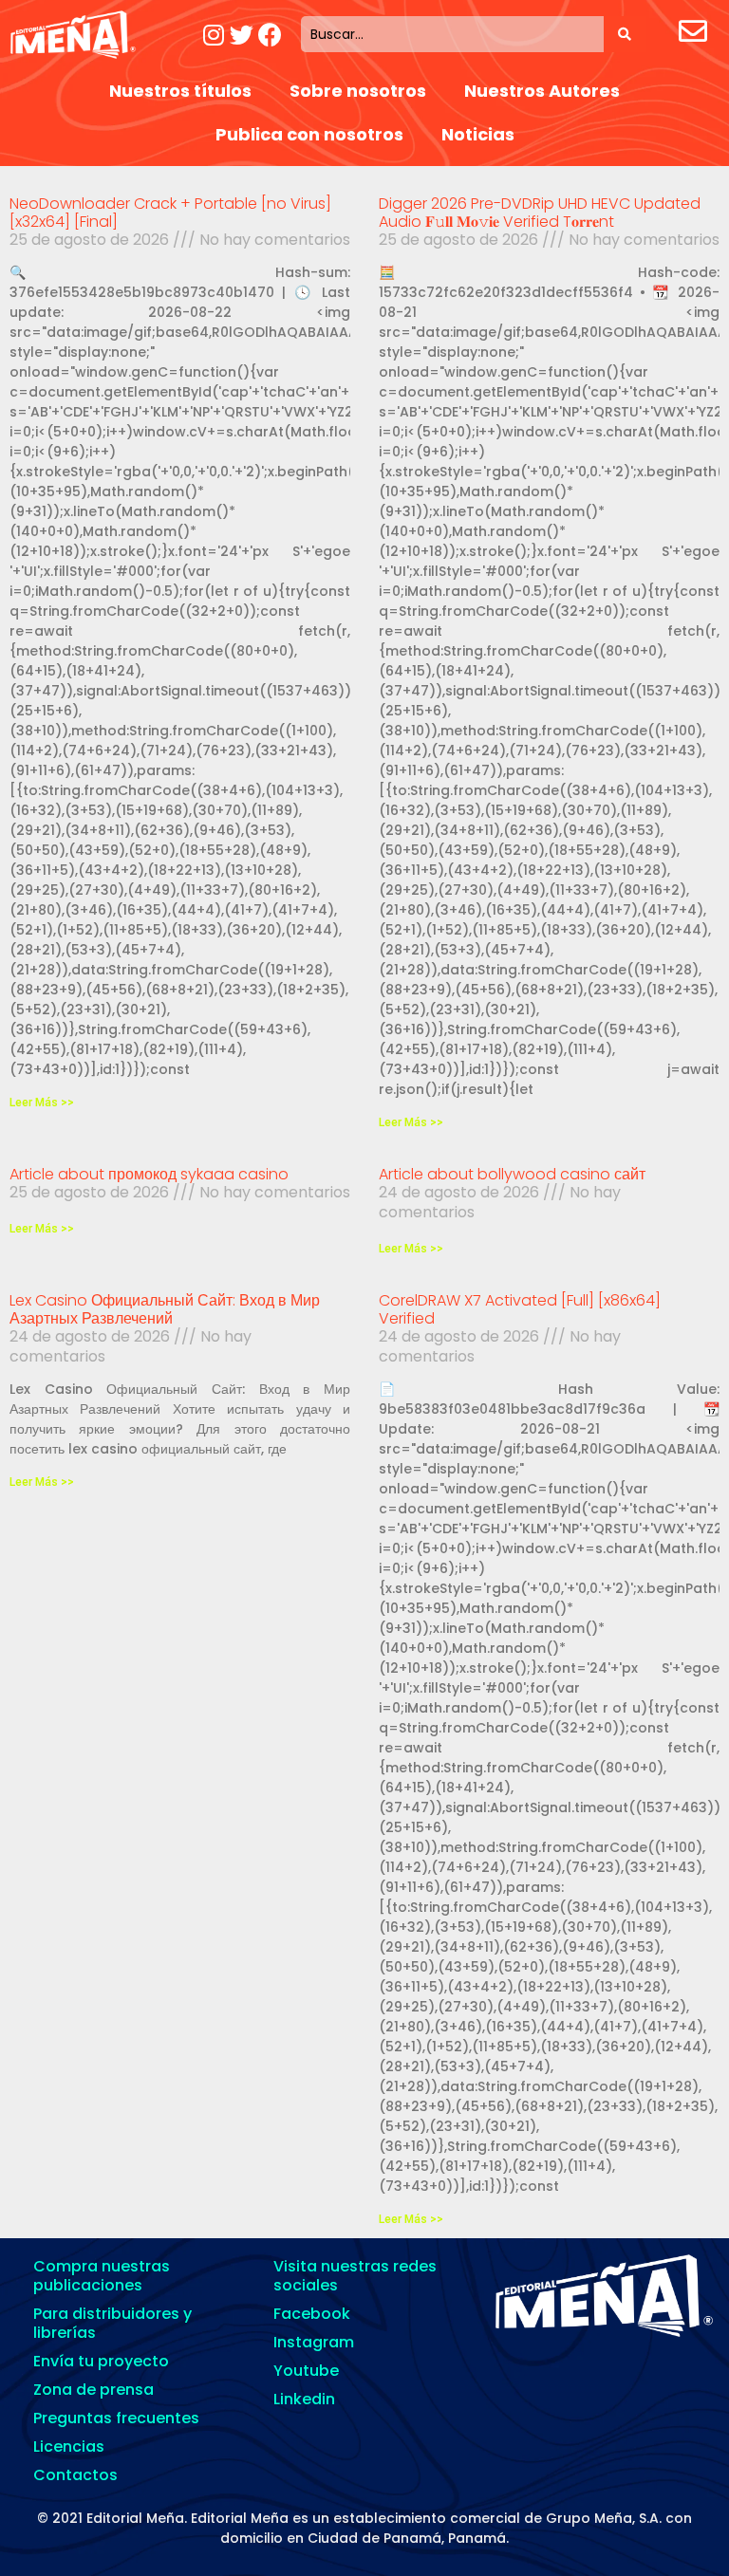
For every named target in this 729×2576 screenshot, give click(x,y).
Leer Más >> (42, 1103)
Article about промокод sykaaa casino (149, 1174)
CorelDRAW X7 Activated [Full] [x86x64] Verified (520, 1309)
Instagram (314, 2342)
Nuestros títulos (180, 91)
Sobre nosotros (358, 91)
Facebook (312, 2314)
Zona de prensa (93, 2390)
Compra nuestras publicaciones (102, 2276)
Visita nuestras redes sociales (355, 2276)
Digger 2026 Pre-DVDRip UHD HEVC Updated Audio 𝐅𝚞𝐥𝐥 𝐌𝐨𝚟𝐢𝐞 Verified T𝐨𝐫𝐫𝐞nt (540, 213)
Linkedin (304, 2399)
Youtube (306, 2371)
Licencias (69, 2446)
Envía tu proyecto (101, 2361)
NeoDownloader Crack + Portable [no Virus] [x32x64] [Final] (170, 213)
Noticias (478, 134)
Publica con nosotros (309, 134)
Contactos (75, 2475)
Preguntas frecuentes (116, 2418)
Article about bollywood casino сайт (512, 1174)
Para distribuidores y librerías (112, 2323)
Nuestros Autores (542, 91)
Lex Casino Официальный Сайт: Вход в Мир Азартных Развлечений (165, 1309)
